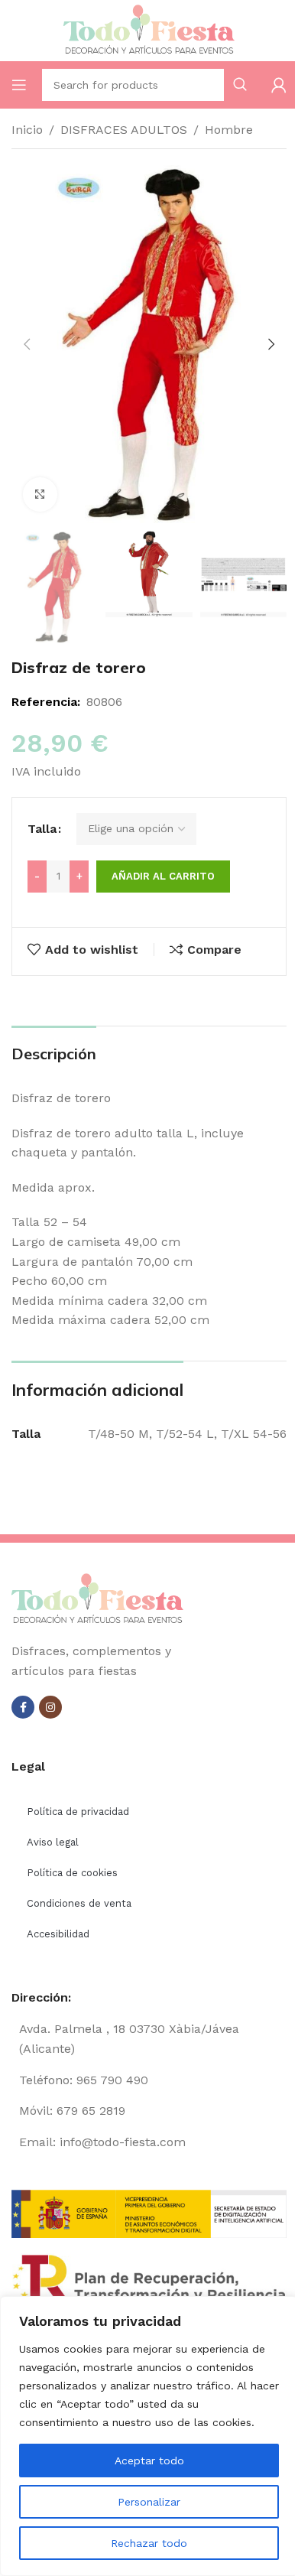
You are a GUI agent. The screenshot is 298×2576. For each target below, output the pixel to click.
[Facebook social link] (23, 1707)
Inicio (27, 130)
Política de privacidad (78, 1812)
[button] (27, 344)
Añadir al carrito (163, 876)
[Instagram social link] (50, 1707)
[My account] (279, 85)
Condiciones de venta (79, 1903)
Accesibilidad (58, 1934)
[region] (149, 2436)
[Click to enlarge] (40, 494)
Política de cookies (72, 1873)
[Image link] (97, 1599)
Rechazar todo (149, 2543)
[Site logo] (149, 29)
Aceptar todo (149, 2461)
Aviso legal (53, 1842)
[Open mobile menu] (19, 85)
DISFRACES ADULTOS (124, 130)
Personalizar (149, 2502)
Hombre (229, 130)
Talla (42, 829)
